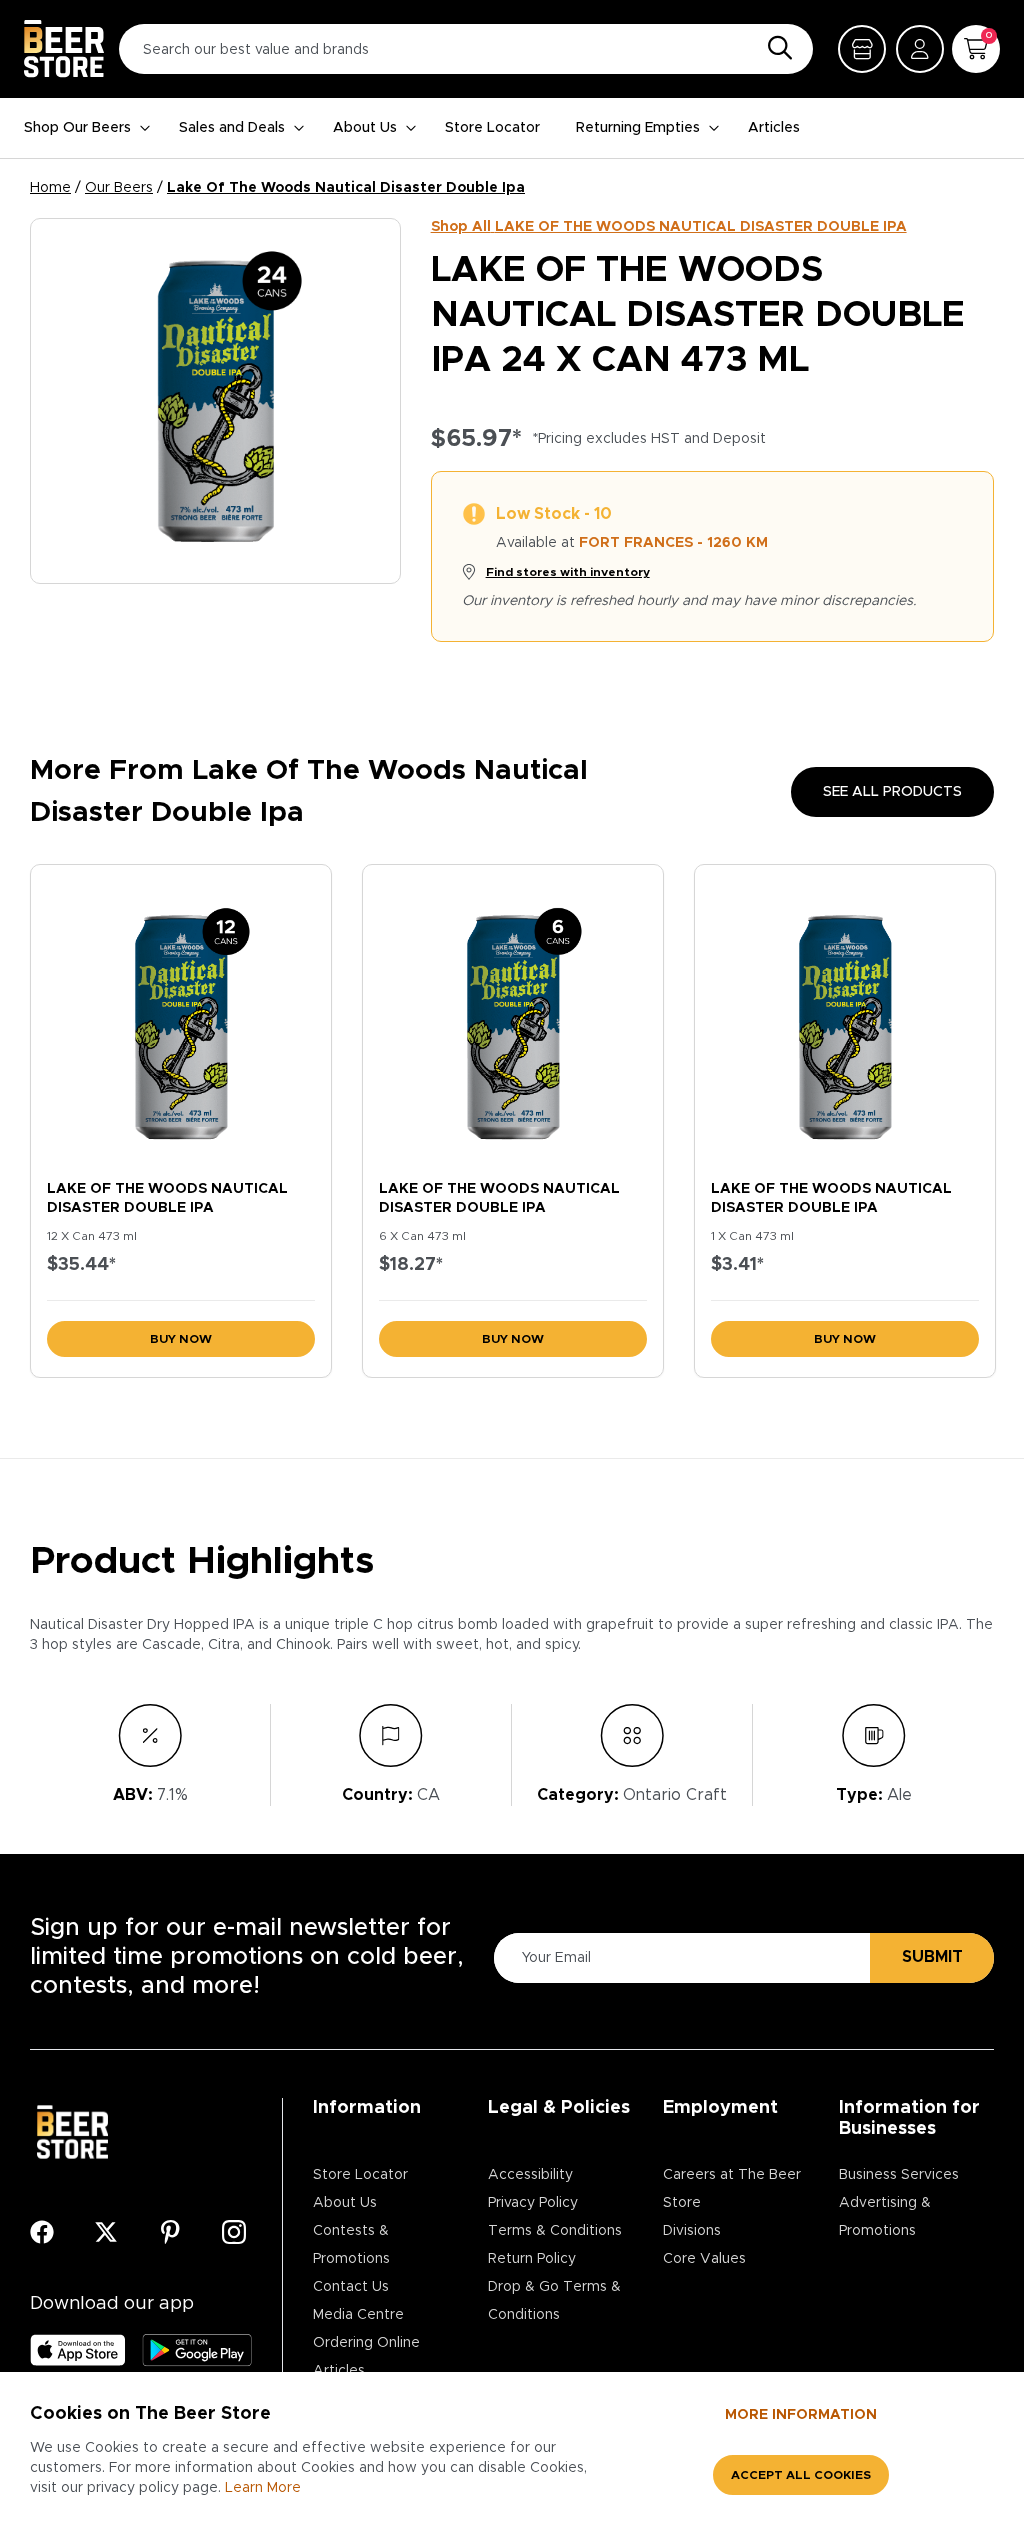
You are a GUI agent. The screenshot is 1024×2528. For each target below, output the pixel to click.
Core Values (704, 2259)
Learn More (263, 2488)
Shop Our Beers (77, 128)
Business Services (899, 2175)
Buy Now (181, 1339)
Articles (774, 128)
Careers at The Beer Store (732, 2189)
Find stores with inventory (568, 572)
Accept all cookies (801, 2475)
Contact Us (351, 2287)
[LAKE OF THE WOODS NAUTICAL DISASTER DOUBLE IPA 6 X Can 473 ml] (513, 1017)
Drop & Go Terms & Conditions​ (554, 2301)
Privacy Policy (533, 2203)
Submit (932, 1957)
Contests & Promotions (351, 2245)
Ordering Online (366, 2343)
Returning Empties (638, 128)
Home (50, 188)
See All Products (892, 792)
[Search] (775, 49)
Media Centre (358, 2315)
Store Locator (492, 128)
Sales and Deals (232, 128)
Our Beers (119, 188)
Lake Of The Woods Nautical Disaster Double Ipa (346, 188)
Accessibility (530, 2175)
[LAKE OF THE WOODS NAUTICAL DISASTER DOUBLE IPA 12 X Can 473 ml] (181, 1017)
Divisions (692, 2231)
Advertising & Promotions (885, 2217)
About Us (365, 128)
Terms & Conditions (555, 2231)
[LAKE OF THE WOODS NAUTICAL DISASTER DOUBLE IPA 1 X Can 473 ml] (845, 1017)
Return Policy (532, 2259)
